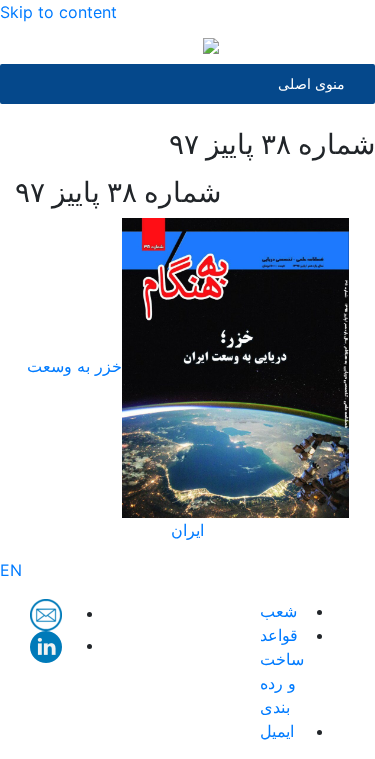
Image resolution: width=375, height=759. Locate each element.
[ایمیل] (46, 613)
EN (11, 570)
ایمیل (277, 731)
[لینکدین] (46, 645)
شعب (278, 611)
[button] (311, 84)
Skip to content (58, 12)
